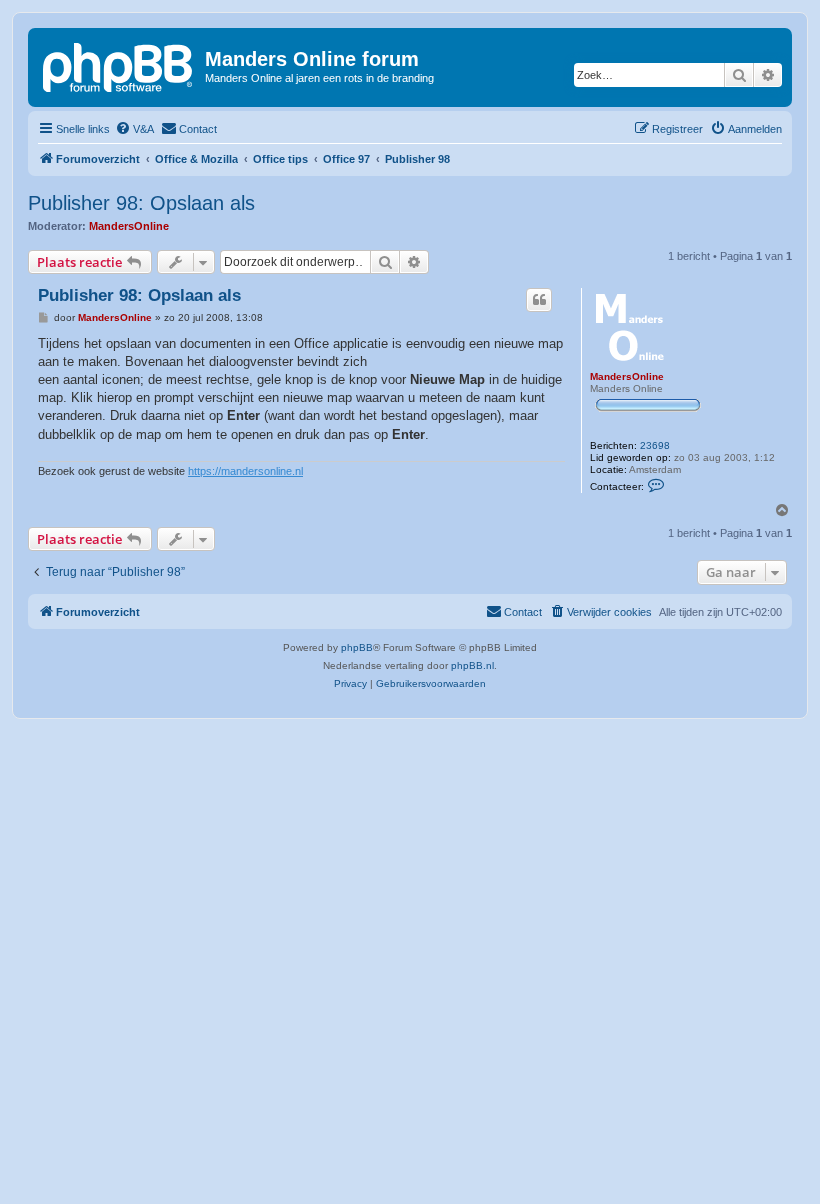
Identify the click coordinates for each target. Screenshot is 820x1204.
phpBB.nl (472, 665)
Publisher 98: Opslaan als (141, 203)
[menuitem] (134, 129)
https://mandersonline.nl (245, 471)
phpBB (357, 647)
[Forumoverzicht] (119, 65)
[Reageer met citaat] (539, 300)
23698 (655, 445)
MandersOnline (129, 226)
